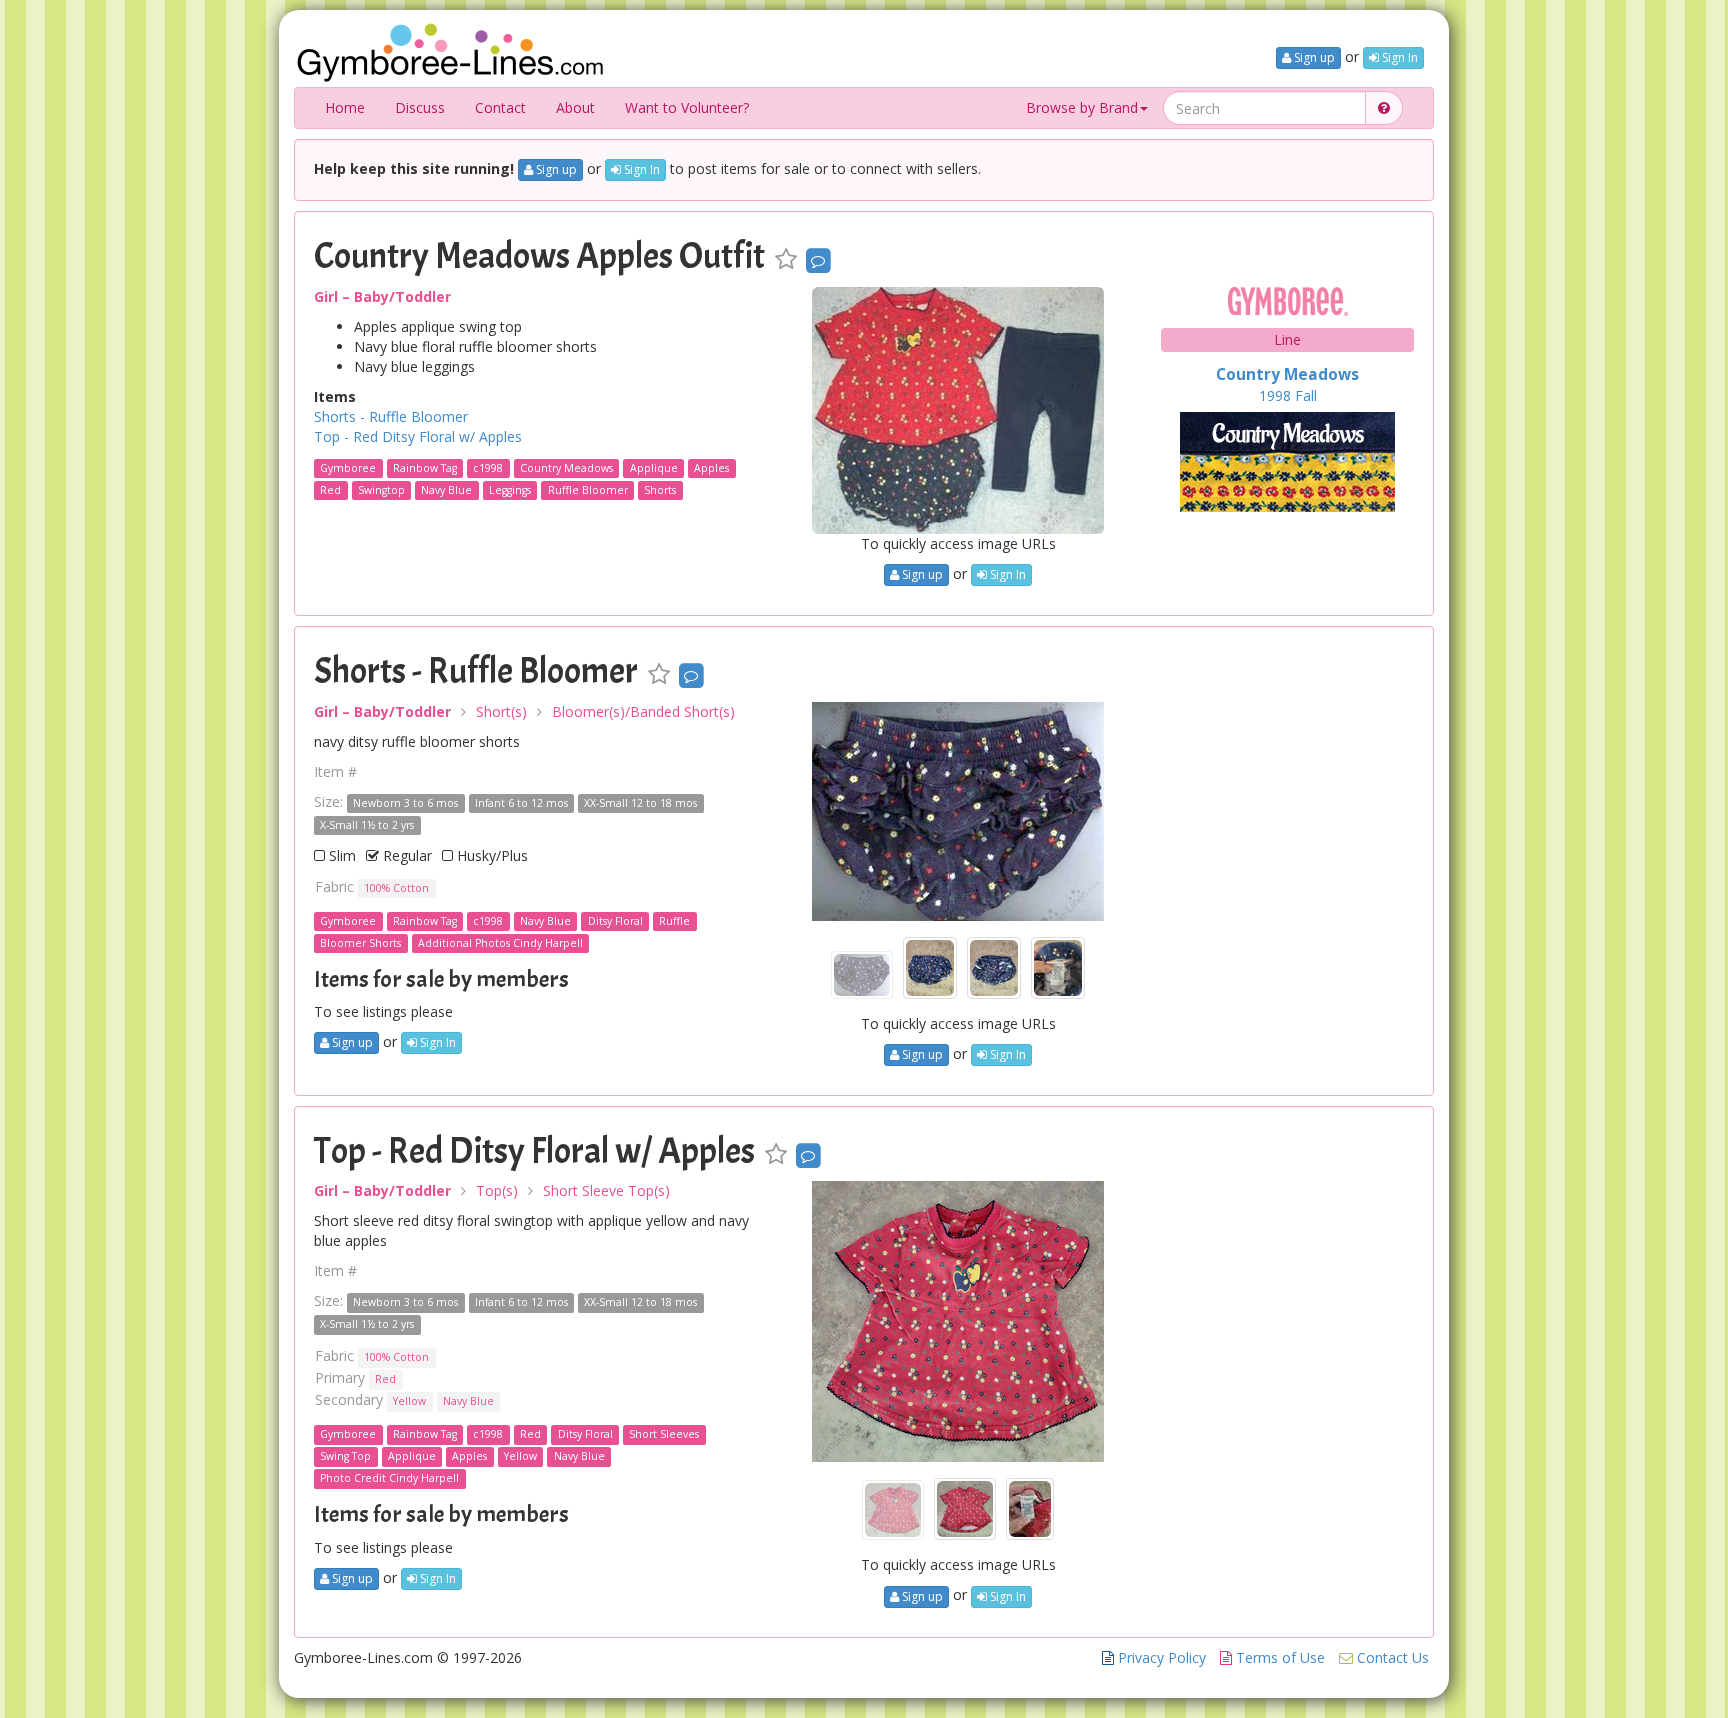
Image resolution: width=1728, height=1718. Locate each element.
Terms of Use (1278, 1657)
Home (345, 107)
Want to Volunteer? (687, 107)
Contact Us (1391, 1657)
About (575, 107)
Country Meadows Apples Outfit (539, 256)
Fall (1306, 395)
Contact (500, 107)
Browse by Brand (1082, 107)
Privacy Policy (1160, 1657)
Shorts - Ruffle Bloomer (391, 416)
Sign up (1313, 57)
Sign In (1398, 57)
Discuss (420, 107)
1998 (1275, 395)
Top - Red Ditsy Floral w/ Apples (418, 436)
